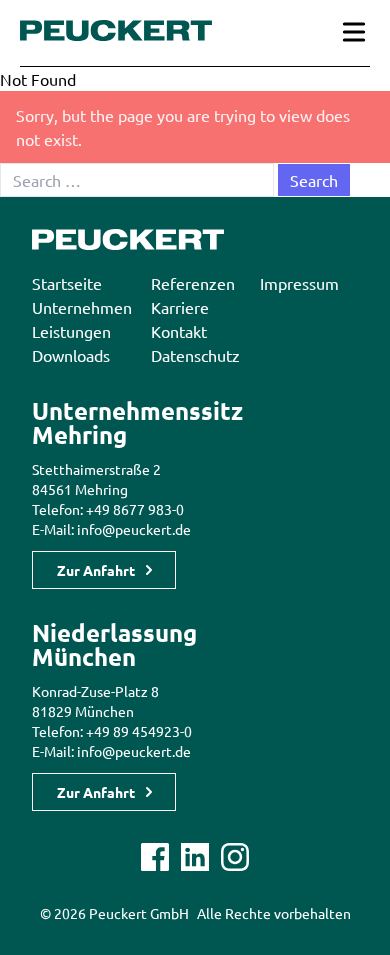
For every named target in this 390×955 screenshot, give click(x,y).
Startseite (67, 283)
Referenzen (193, 283)
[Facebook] (155, 857)
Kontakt (179, 331)
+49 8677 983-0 (135, 509)
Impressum (299, 283)
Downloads (71, 355)
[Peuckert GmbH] (116, 30)
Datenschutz (195, 355)
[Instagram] (235, 857)
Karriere (180, 307)
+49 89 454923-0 (139, 731)
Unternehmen (82, 307)
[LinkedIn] (195, 857)
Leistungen (71, 331)
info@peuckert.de (134, 529)
